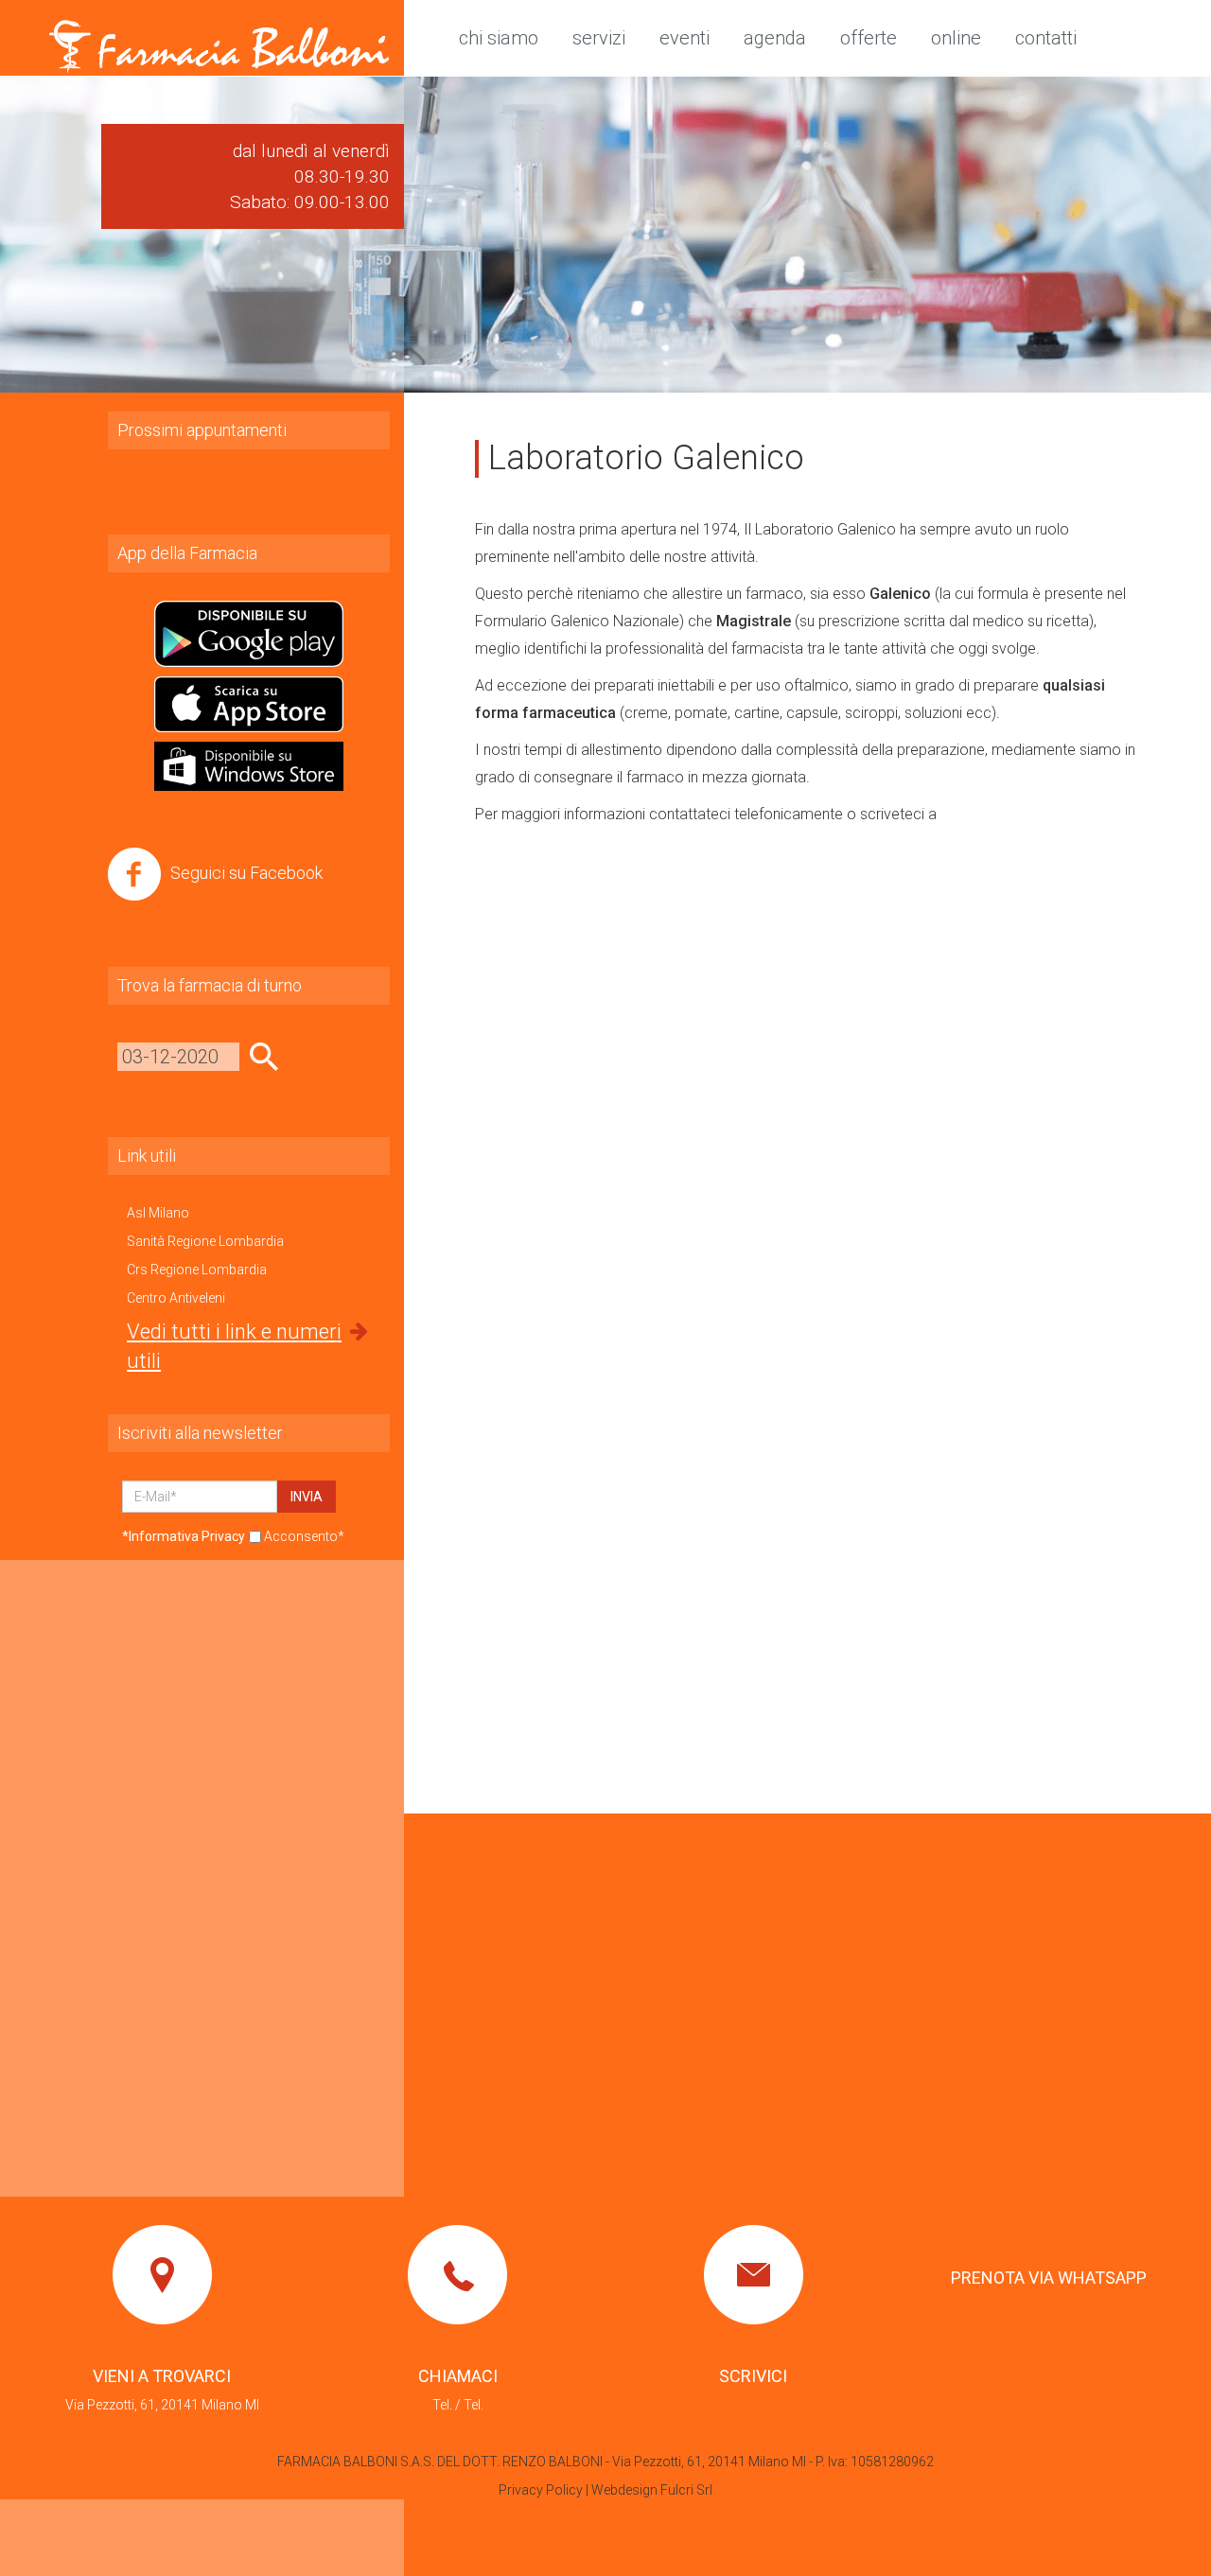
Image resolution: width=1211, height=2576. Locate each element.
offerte (869, 38)
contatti (1046, 38)
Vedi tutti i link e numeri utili (234, 1346)
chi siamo (499, 38)
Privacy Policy (541, 2490)
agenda (775, 38)
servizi (599, 38)
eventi (684, 38)
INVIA (307, 1497)
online (956, 38)
